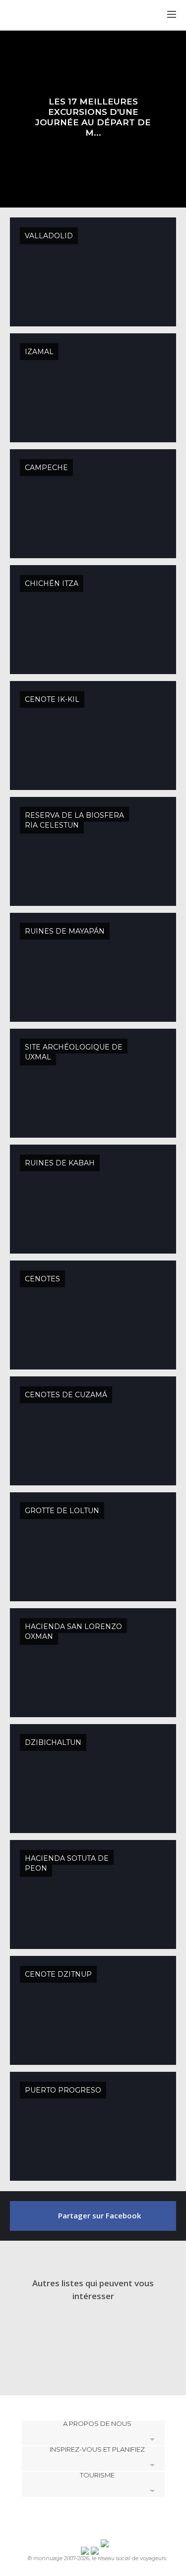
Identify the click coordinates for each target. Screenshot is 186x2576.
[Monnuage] (34, 15)
